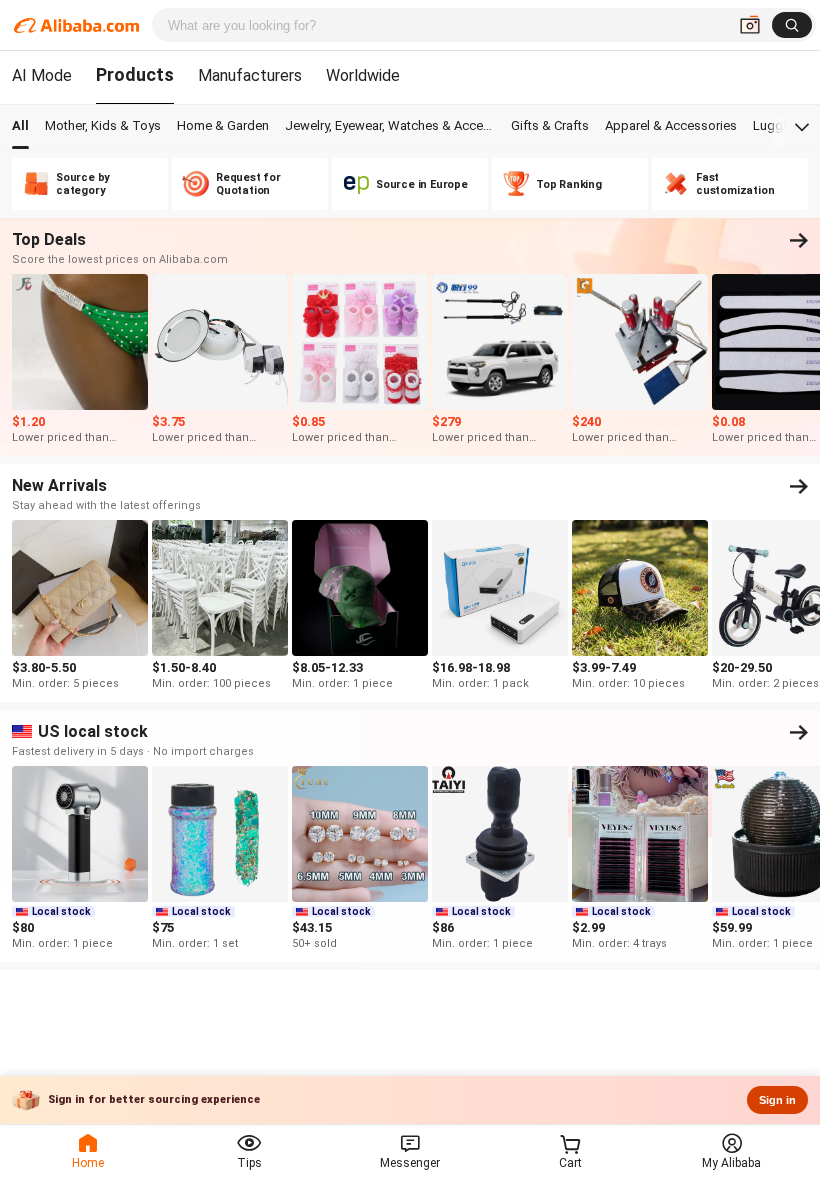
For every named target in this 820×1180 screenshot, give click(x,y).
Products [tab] (135, 74)
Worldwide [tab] (363, 75)
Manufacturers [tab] (250, 75)
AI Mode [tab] (42, 75)
